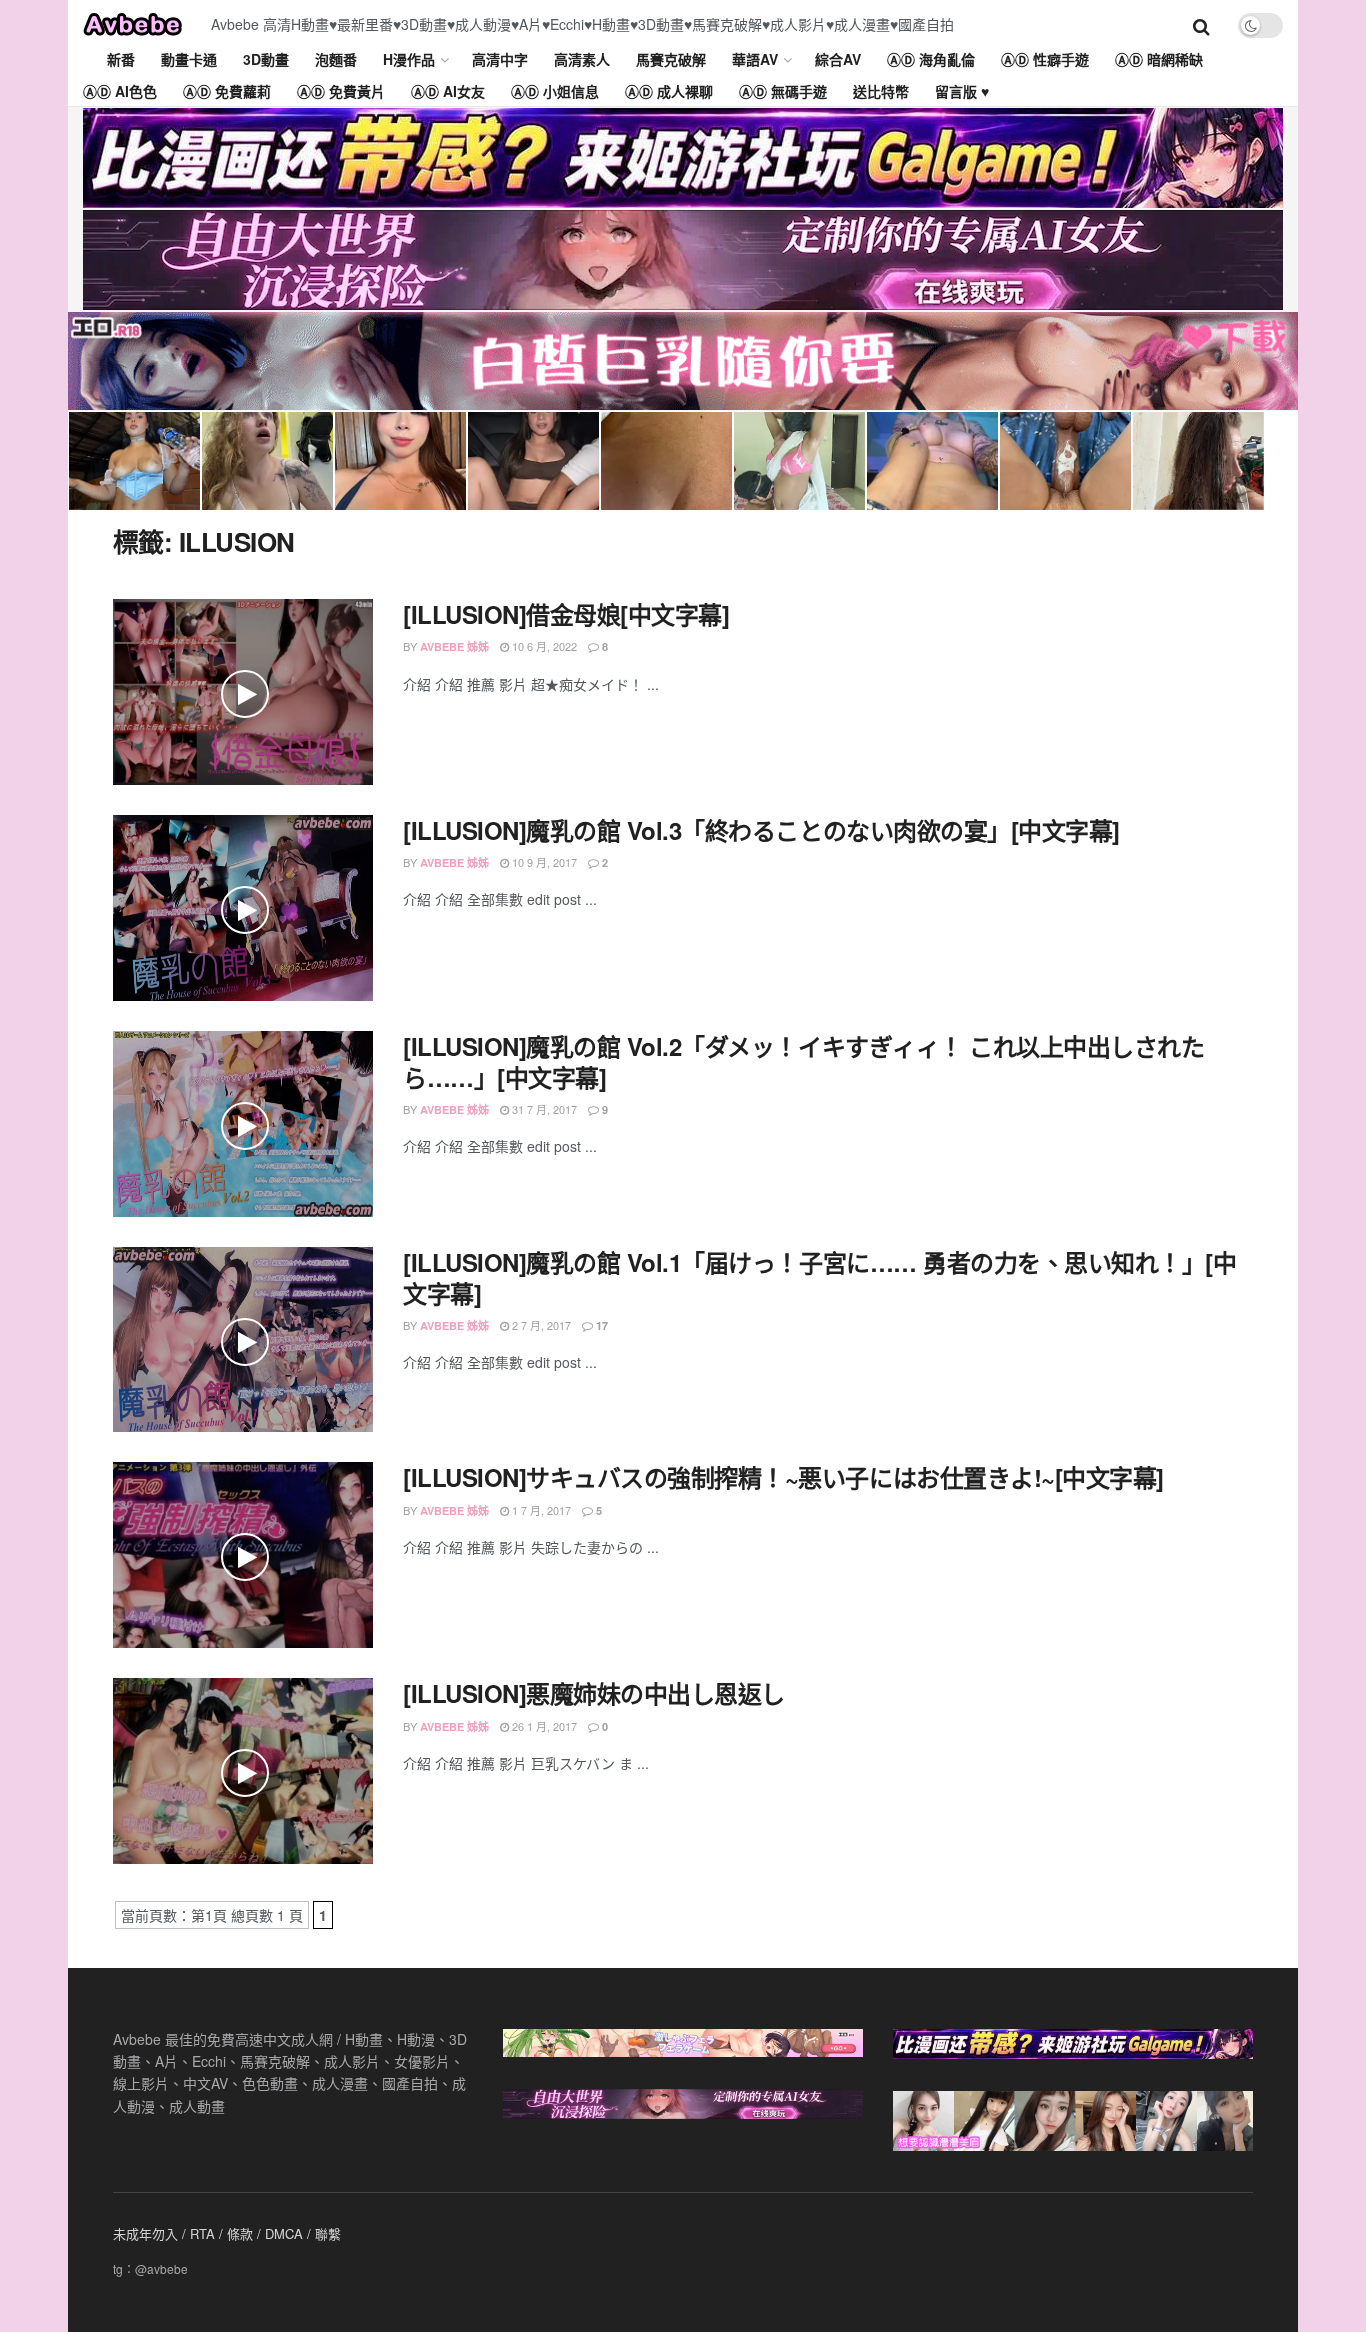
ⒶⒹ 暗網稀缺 (1159, 59)
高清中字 (500, 59)
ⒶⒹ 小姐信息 (555, 91)
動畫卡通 (189, 59)
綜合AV (838, 59)
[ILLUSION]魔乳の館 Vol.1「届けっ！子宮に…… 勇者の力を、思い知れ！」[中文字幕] (819, 1277)
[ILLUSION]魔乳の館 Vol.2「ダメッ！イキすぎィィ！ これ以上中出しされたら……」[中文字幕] (803, 1061)
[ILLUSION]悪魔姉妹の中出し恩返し (594, 1693)
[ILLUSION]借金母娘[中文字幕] (566, 614)
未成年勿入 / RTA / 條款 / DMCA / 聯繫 (227, 2233)
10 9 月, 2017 (543, 862)
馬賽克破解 (671, 59)
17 (600, 1325)
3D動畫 (266, 59)
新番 (121, 59)
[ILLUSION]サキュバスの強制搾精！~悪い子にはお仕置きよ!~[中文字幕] (783, 1477)
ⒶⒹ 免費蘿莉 (227, 91)
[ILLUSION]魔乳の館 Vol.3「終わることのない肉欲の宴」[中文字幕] (761, 830)
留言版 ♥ (962, 91)
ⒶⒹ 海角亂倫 (931, 59)
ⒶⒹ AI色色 (120, 91)
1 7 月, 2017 (540, 1510)
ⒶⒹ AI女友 (448, 91)
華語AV (755, 59)
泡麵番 (336, 59)
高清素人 (582, 59)
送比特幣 (881, 91)
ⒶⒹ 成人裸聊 (669, 91)
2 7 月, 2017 (540, 1325)
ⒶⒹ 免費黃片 (341, 91)
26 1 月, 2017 (543, 1726)
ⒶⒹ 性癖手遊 (1045, 59)
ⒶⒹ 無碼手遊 (783, 91)
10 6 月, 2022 (543, 646)
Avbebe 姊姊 (454, 646)
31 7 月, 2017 (543, 1109)
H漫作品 (409, 59)
